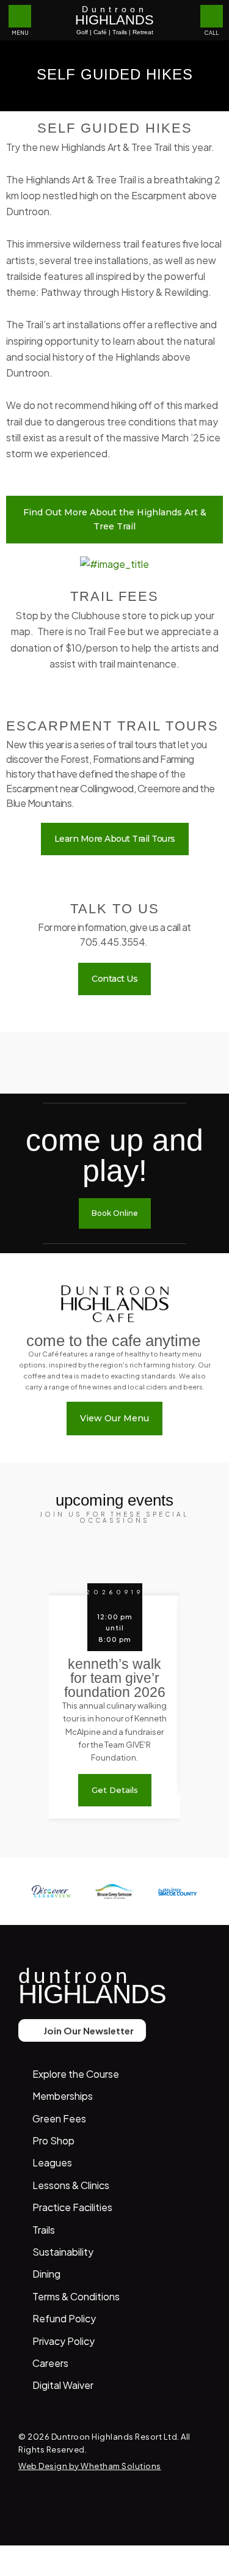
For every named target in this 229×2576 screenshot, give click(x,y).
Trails (44, 2230)
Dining (46, 2274)
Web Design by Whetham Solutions (90, 2466)
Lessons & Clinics (71, 2185)
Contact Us (114, 979)
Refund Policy (64, 2318)
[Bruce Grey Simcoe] (115, 1891)
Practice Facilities (72, 2207)
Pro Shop (53, 2140)
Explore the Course (76, 2074)
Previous (35, 1705)
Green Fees (59, 2118)
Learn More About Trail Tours (115, 839)
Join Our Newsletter (89, 2030)
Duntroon (114, 20)
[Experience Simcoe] (178, 1891)
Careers (50, 2363)
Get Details (115, 1790)
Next (201, 1705)
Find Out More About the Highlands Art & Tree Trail (115, 519)
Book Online (115, 1213)
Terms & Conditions (76, 2296)
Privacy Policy (64, 2341)
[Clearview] (51, 1891)
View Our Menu (114, 1418)
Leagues (52, 2162)
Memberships (63, 2096)
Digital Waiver (63, 2385)
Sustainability (63, 2252)
